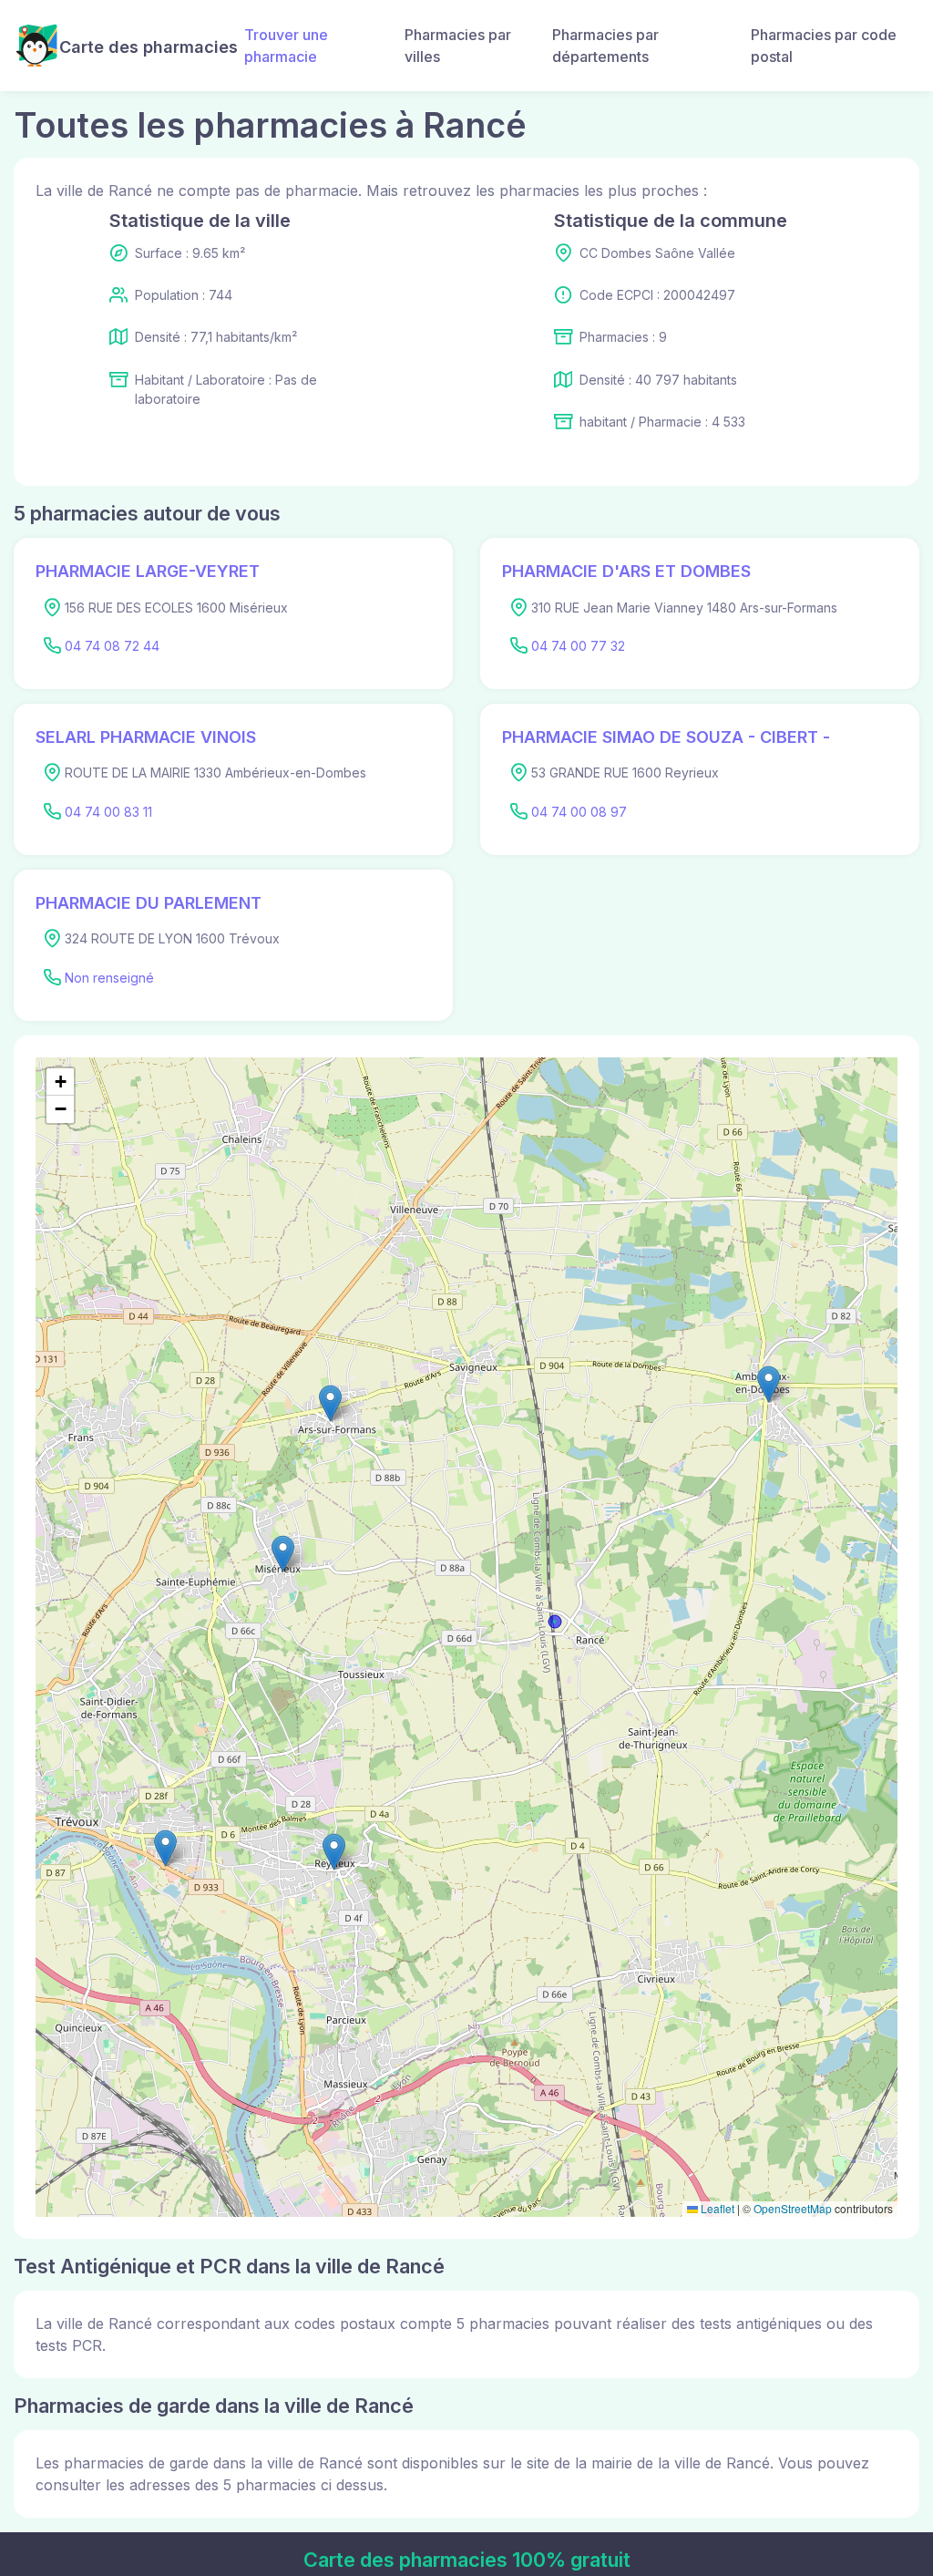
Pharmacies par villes (458, 46)
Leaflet (716, 2208)
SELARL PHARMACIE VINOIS (146, 737)
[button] (283, 1554)
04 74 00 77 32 (578, 646)
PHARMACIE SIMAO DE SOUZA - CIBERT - (666, 737)
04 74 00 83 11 (108, 812)
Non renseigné (109, 978)
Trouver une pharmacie (286, 46)
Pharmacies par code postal (824, 46)
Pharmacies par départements (605, 46)
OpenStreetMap (793, 2208)
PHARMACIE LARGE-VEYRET (148, 571)
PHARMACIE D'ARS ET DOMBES (626, 571)
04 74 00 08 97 (579, 812)
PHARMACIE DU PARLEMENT (149, 903)
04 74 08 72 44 (112, 646)
